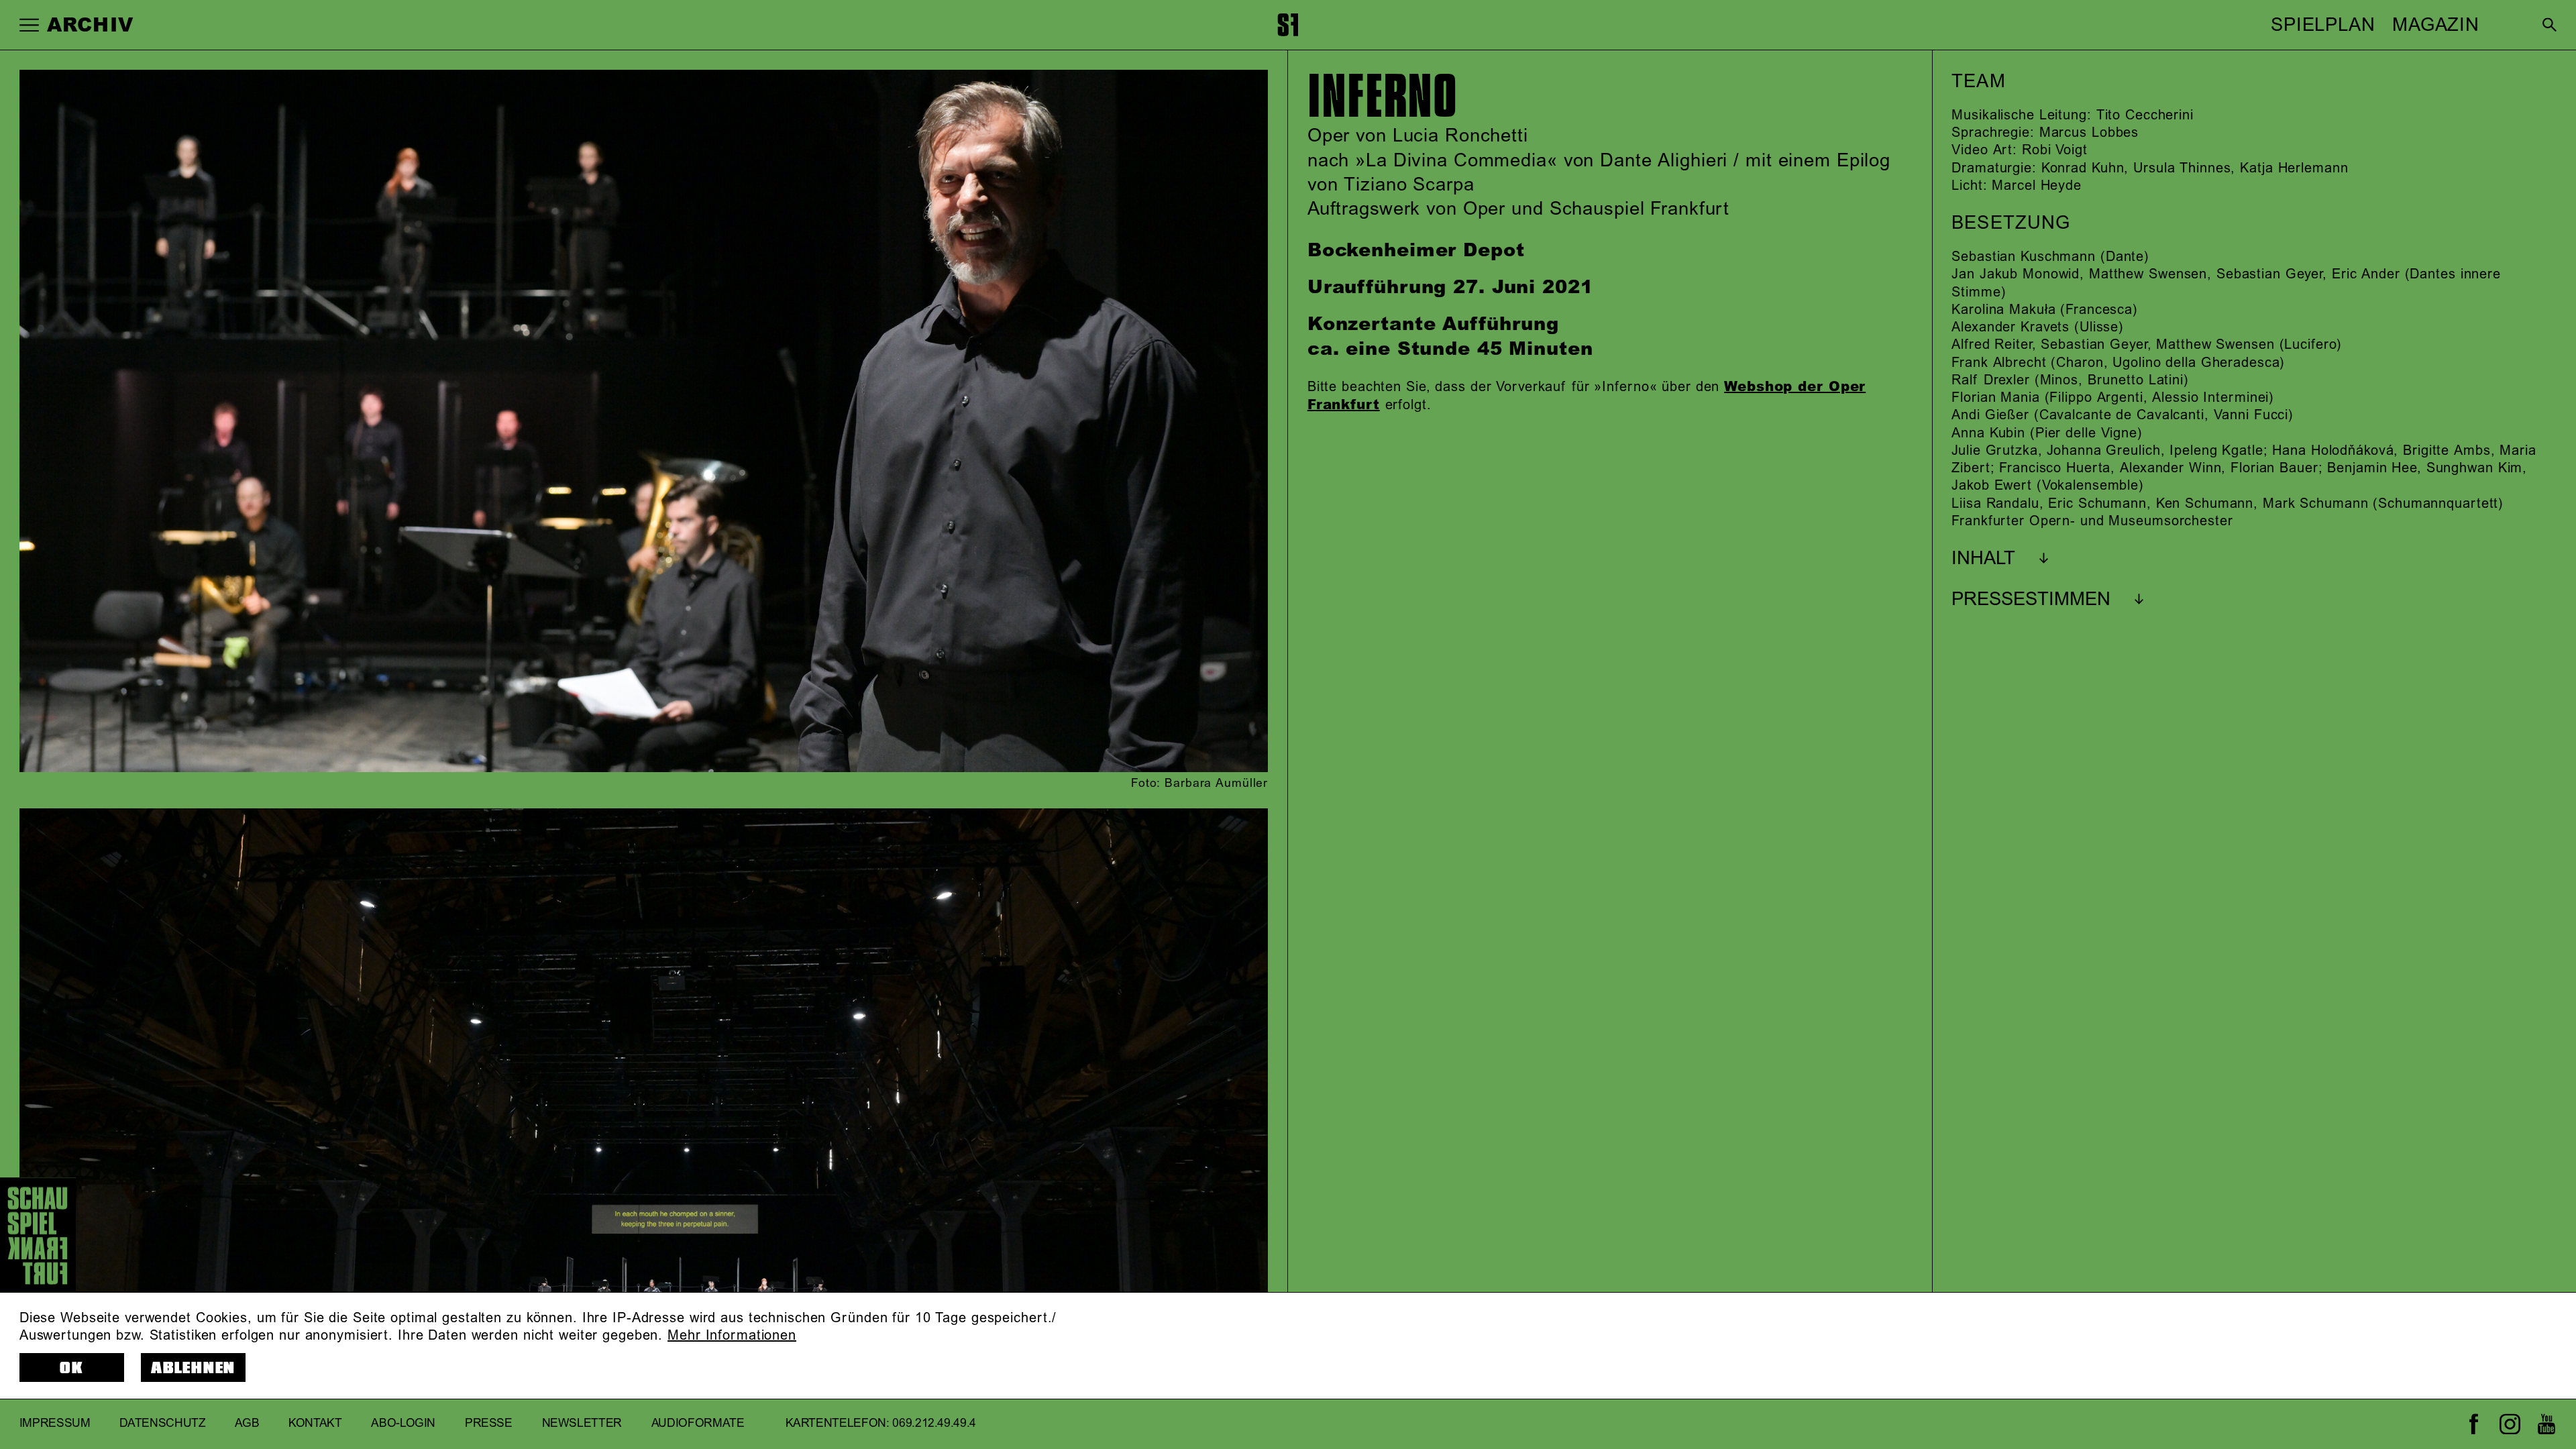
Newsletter (582, 1424)
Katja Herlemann (2294, 168)
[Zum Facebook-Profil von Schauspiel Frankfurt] (2474, 1424)
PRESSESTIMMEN (2031, 600)
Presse (489, 1424)
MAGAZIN (2436, 25)
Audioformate (698, 1424)
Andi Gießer (1990, 415)
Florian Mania (1995, 398)
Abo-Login (403, 1424)
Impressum (55, 1424)
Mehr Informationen (732, 1336)
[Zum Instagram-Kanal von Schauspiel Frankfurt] (2510, 1424)
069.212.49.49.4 (934, 1424)
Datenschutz (162, 1424)
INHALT (1983, 559)
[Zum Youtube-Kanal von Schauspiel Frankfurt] (2546, 1424)
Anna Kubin (1988, 433)
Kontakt (315, 1424)
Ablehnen (193, 1368)
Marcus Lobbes (2089, 133)
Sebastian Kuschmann (2024, 257)
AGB (247, 1424)
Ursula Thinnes (2182, 168)
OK (72, 1368)
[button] (29, 24)
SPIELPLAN (2323, 25)
